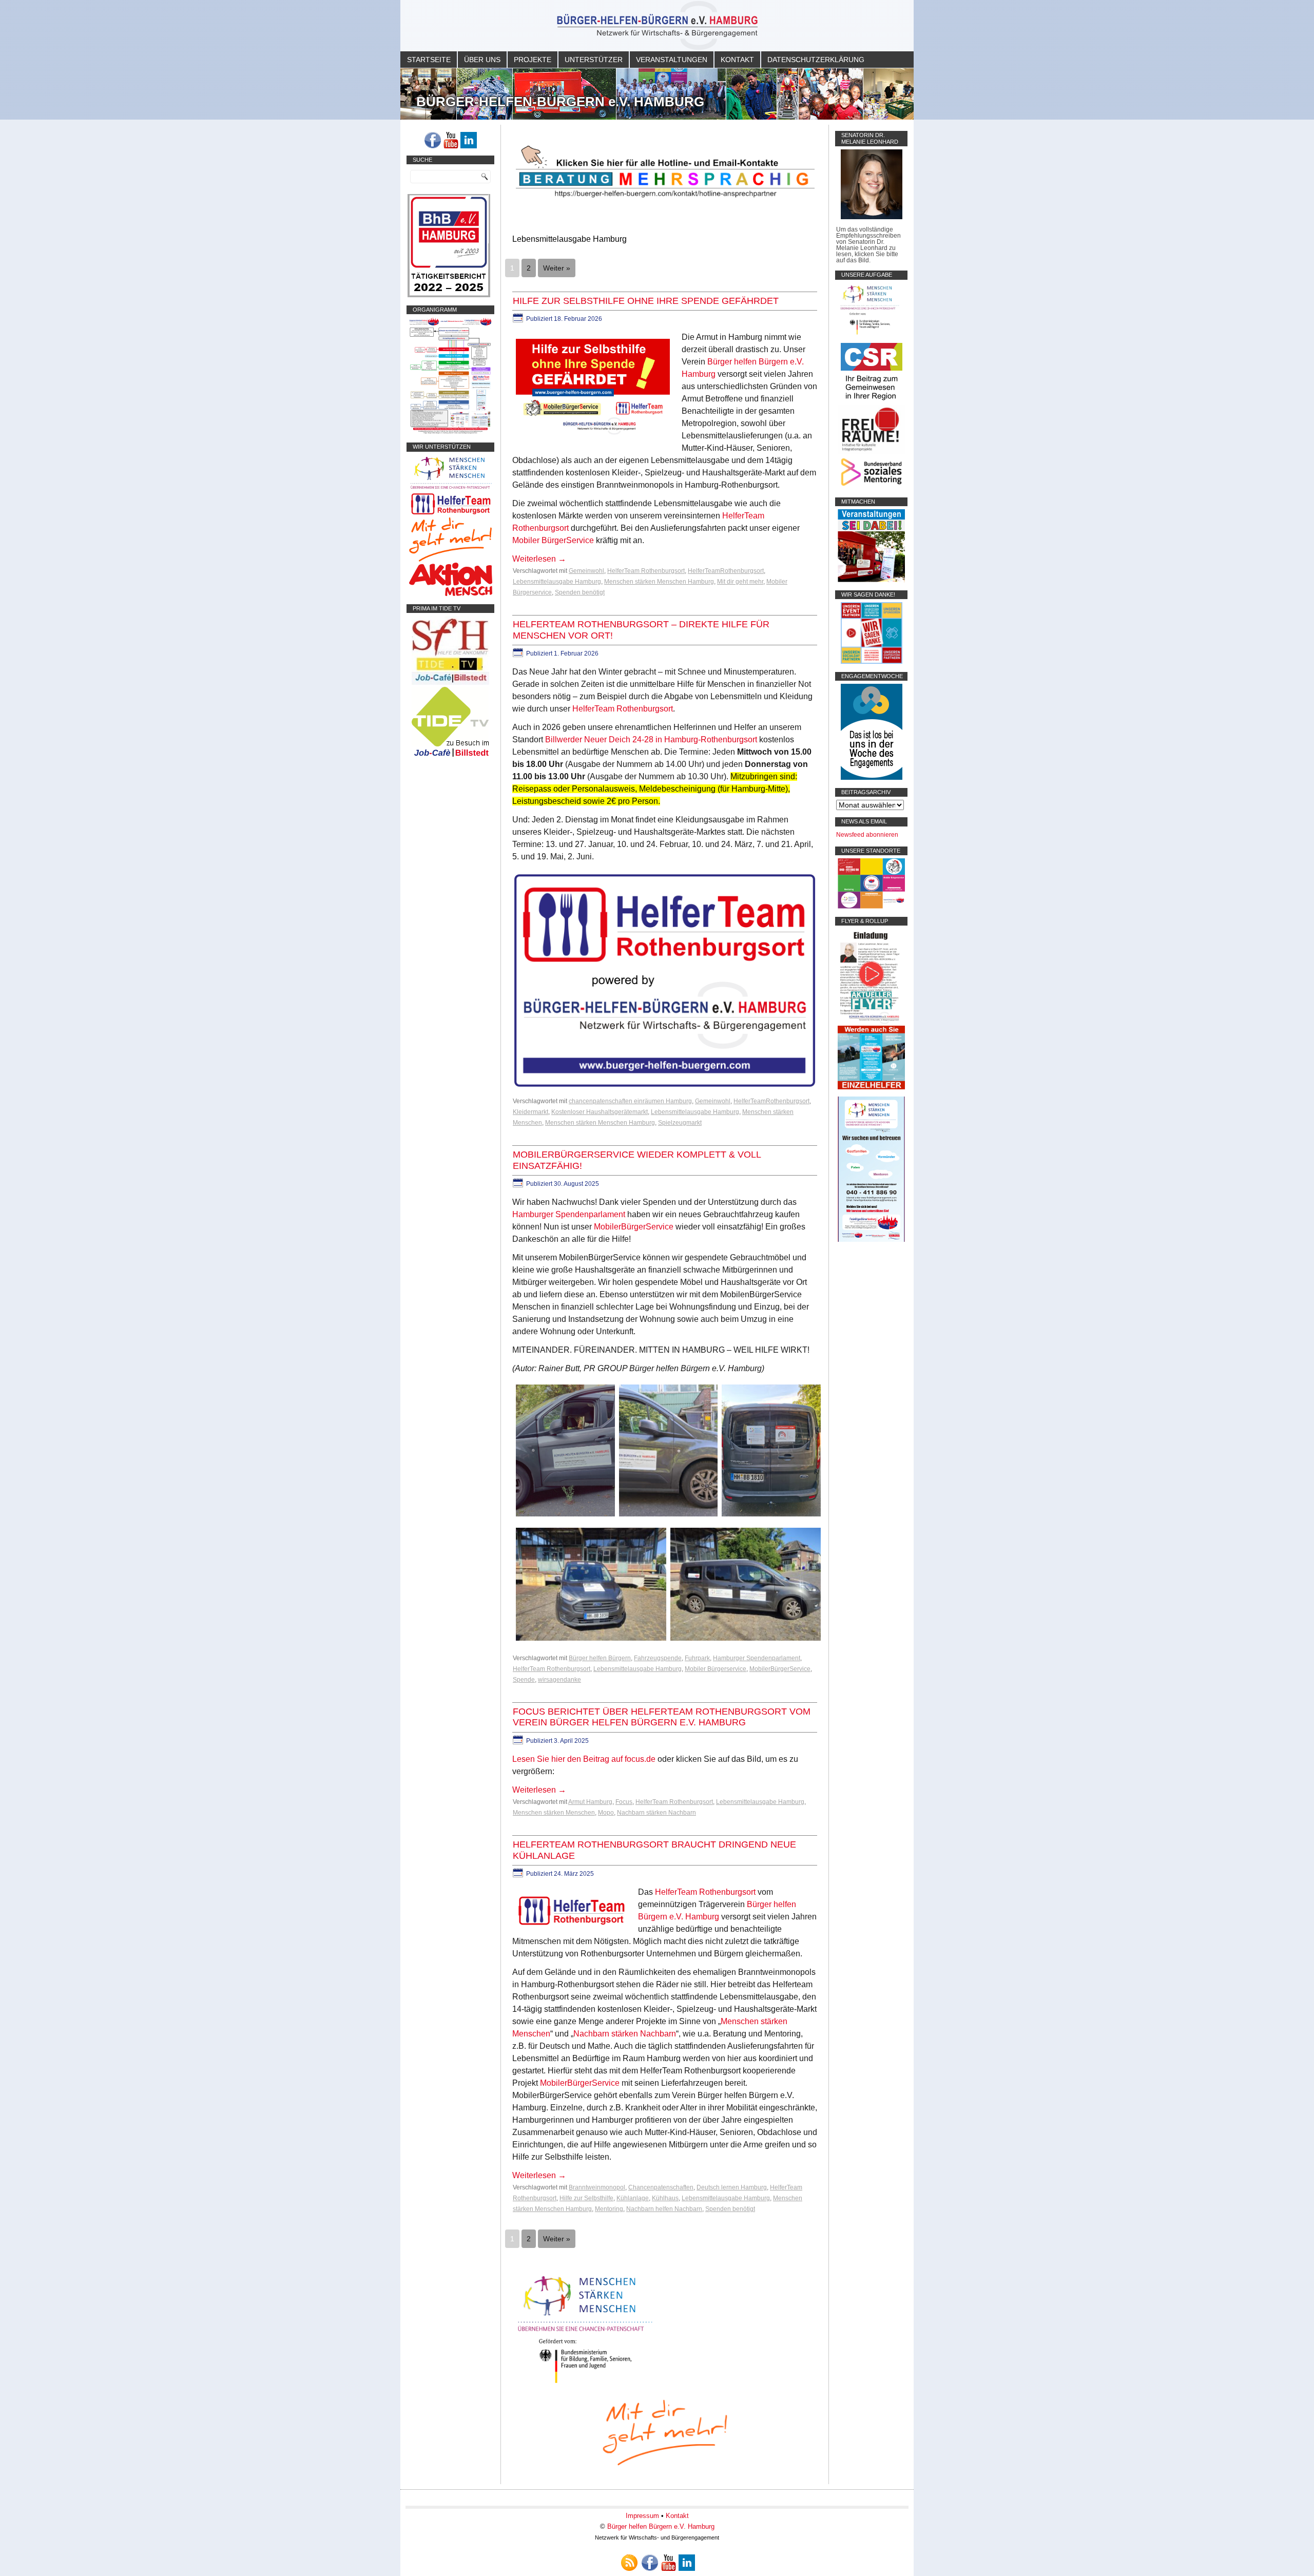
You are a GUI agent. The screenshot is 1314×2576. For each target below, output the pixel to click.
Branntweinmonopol (597, 2187)
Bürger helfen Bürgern (600, 1658)
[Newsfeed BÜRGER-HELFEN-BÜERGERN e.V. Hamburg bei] (629, 2563)
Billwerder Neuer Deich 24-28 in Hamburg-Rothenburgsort (651, 739)
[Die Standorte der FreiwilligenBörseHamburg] (871, 907)
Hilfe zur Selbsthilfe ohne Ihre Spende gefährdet (646, 301)
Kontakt (737, 60)
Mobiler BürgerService (553, 540)
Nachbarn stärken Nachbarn (656, 1813)
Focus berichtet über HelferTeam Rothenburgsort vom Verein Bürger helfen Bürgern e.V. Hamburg (662, 1717)
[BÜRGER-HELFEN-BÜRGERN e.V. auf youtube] (451, 140)
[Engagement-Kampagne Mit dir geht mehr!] (665, 2431)
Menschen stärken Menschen (554, 1813)
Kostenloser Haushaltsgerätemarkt (600, 1112)
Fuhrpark (697, 1658)
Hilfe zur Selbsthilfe (586, 2198)
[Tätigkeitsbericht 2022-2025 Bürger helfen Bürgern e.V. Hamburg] (449, 295)
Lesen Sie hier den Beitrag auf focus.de (584, 1759)
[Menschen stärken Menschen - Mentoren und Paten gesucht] (585, 2384)
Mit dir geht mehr (740, 582)
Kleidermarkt (530, 1112)
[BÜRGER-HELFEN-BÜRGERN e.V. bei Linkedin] (469, 140)
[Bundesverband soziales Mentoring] (871, 487)
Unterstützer (594, 60)
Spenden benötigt (580, 592)
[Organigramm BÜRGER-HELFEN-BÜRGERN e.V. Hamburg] (450, 432)
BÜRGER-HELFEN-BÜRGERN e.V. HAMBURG (560, 102)
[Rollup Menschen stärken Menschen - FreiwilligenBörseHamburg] (871, 1240)
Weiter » (557, 268)
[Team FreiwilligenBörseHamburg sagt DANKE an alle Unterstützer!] (872, 662)
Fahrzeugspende (658, 1658)
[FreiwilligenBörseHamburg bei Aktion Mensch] (451, 594)
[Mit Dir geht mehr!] (450, 560)
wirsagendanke (559, 1680)
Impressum (642, 2516)
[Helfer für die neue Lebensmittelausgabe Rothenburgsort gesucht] (450, 514)
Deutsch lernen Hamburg (732, 2187)
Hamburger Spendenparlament (569, 1214)
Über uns (482, 60)
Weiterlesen (539, 559)
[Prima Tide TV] (450, 683)
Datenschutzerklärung (816, 60)
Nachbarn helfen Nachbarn (664, 2209)
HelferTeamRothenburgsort (726, 571)
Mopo (606, 1813)
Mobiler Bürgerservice (716, 1669)
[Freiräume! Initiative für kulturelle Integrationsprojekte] (871, 452)
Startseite (429, 60)
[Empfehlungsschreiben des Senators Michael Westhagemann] (872, 217)
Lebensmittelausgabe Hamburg (557, 582)
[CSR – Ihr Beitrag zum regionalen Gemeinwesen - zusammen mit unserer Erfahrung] (872, 402)
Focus (624, 1802)
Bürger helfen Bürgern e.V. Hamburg (661, 2526)
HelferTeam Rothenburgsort (646, 571)
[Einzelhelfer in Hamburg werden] (871, 1087)
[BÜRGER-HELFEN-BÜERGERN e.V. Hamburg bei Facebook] (433, 140)
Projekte (533, 60)
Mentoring (609, 2209)
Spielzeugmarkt (680, 1123)
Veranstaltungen (672, 60)
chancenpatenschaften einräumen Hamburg (630, 1101)
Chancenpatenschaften (661, 2187)
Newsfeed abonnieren (867, 835)
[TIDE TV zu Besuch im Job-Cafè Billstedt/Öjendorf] (450, 757)
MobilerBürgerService (634, 1227)
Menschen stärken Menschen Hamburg (659, 582)
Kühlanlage (633, 2198)
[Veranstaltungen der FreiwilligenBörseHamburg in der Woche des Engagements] (872, 778)
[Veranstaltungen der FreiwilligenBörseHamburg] (871, 580)
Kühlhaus (665, 2198)
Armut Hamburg (590, 1802)
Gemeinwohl (586, 571)
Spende (524, 1680)
